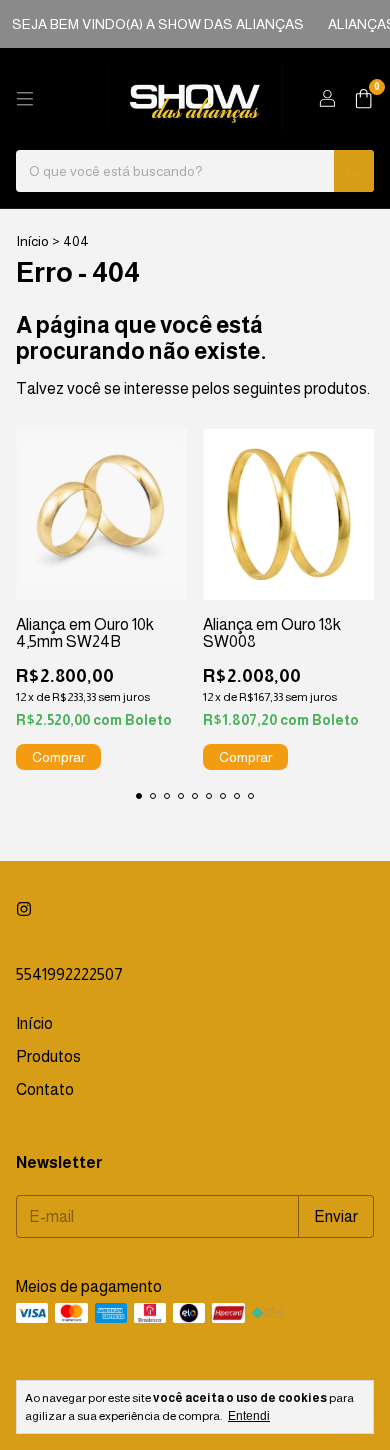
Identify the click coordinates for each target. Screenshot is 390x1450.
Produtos (48, 1056)
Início (32, 241)
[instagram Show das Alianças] (24, 909)
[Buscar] (354, 171)
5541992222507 (69, 974)
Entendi (249, 1416)
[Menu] (25, 99)
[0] (363, 99)
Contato (45, 1089)
